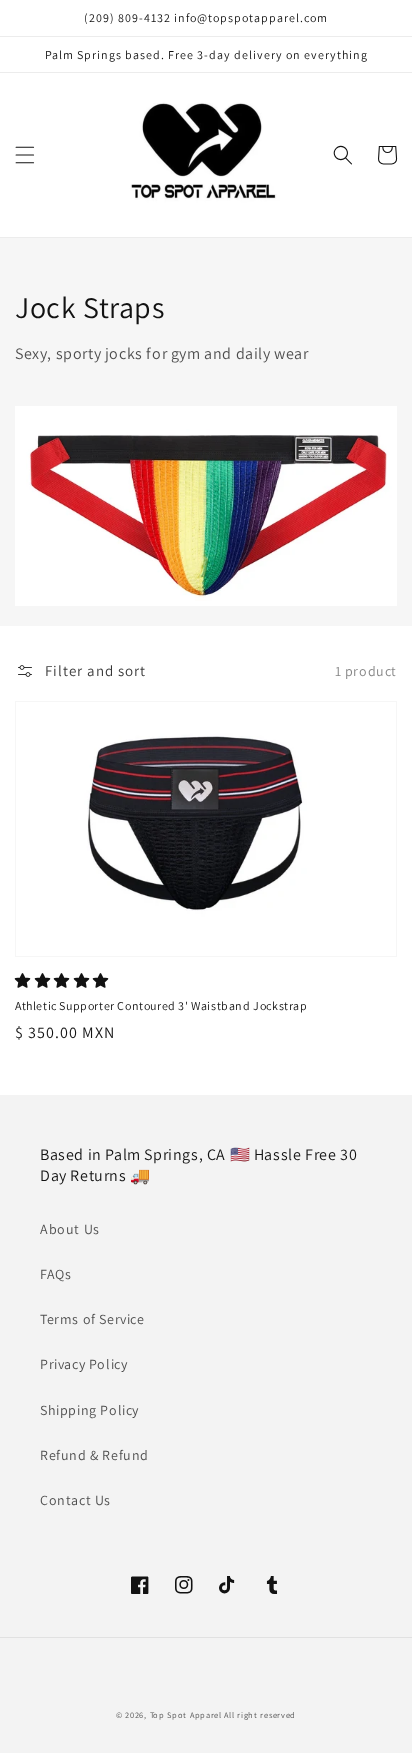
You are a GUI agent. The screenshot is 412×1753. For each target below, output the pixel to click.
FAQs (55, 1274)
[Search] (343, 155)
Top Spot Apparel (186, 1714)
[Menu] (25, 155)
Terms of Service (92, 1319)
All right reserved (260, 1714)
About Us (70, 1229)
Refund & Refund (94, 1455)
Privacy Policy (83, 1364)
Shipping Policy (89, 1410)
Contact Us (75, 1500)
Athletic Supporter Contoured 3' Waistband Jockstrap (161, 1005)
